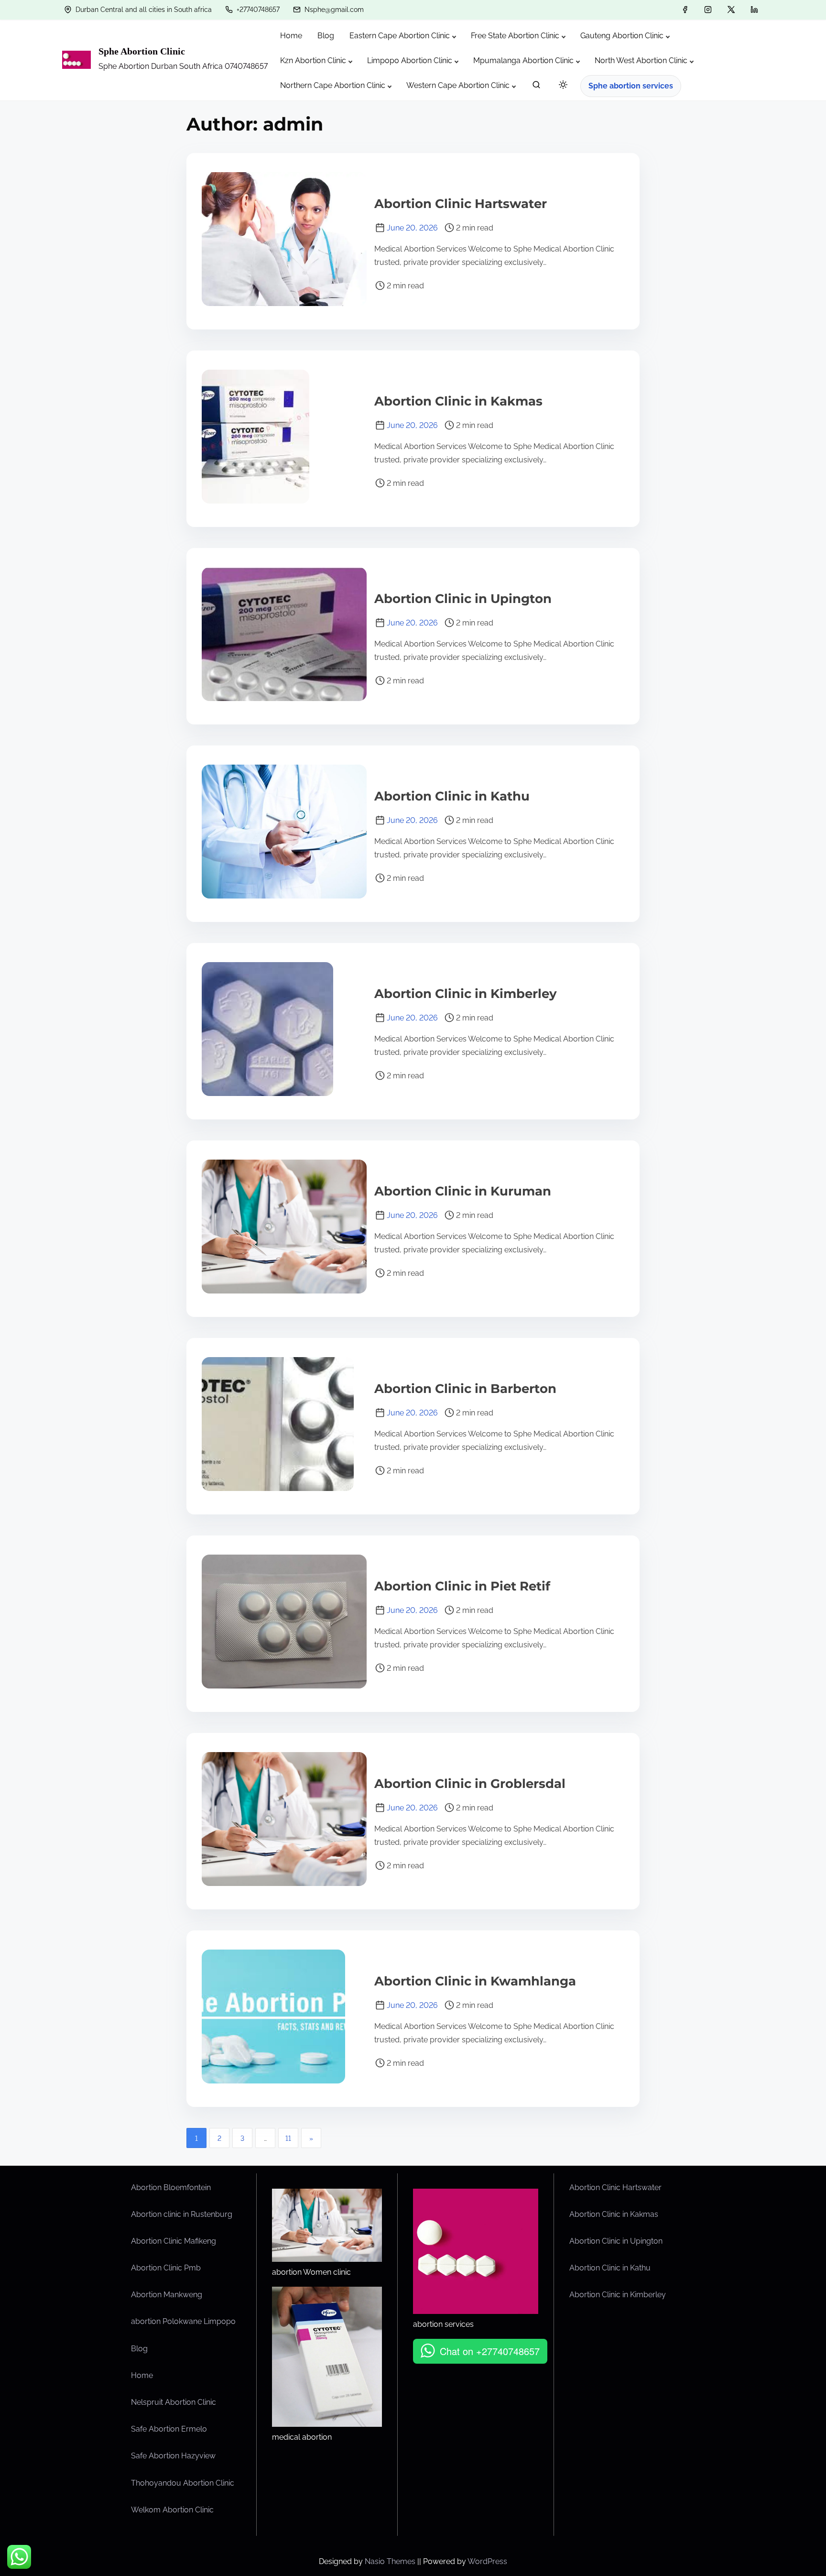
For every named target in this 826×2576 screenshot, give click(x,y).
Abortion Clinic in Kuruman (463, 1191)
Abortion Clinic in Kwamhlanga (475, 1981)
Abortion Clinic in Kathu (452, 796)
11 (288, 2138)
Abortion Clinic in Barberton (465, 1389)
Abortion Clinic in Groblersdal (470, 1784)
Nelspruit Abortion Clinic (174, 2402)
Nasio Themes (391, 2561)
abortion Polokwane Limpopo (183, 2321)
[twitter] (731, 10)
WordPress (487, 2561)
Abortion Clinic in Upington (463, 599)
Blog (139, 2349)
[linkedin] (754, 10)
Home (142, 2375)
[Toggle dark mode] (561, 86)
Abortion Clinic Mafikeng (174, 2241)
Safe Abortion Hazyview (173, 2456)
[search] (536, 87)
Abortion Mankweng (167, 2295)
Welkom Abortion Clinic (172, 2510)
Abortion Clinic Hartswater (461, 204)
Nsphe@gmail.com (333, 10)
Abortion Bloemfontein (171, 2187)
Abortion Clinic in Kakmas (458, 401)
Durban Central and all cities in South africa (143, 10)
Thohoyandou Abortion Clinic (183, 2483)
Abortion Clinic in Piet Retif (462, 1586)
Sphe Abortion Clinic (142, 51)
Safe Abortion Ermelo (169, 2429)
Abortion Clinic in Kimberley (466, 994)
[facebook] (685, 10)
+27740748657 (257, 10)
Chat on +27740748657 (490, 2351)
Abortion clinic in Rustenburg (182, 2214)
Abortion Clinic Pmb (166, 2268)
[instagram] (708, 10)
